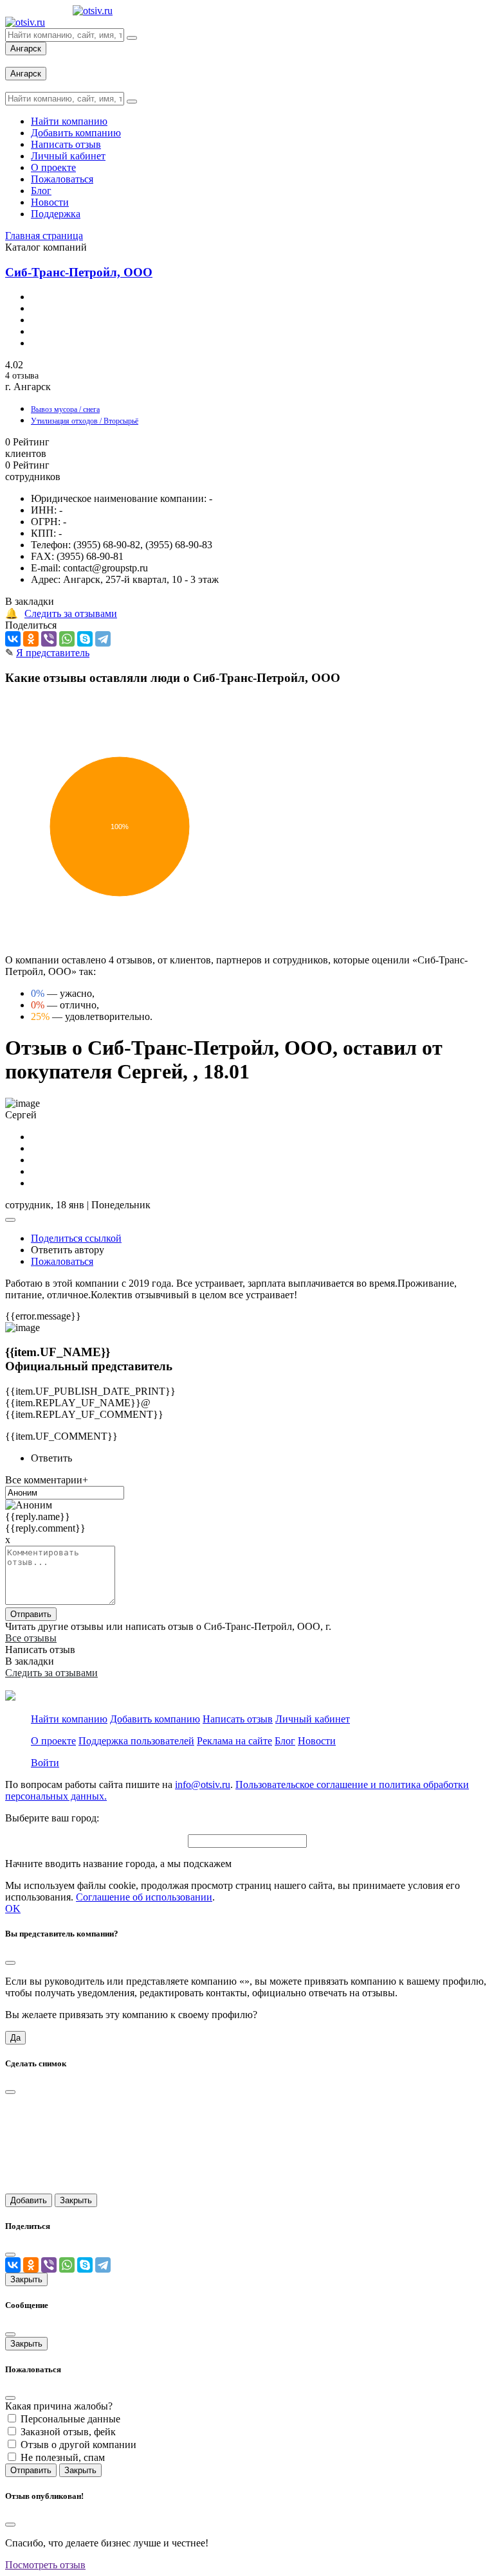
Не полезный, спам (63, 2457)
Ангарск (26, 49)
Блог (285, 1741)
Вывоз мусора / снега (65, 409)
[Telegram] (103, 639)
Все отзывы (31, 1638)
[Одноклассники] (31, 639)
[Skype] (85, 639)
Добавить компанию (155, 1719)
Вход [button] (16, 61)
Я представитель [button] (53, 653)
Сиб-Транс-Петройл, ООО (79, 272)
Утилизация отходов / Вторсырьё (85, 421)
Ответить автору (68, 1250)
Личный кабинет (313, 1719)
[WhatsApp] (67, 639)
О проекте (53, 1741)
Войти (45, 1763)
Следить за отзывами (71, 613)
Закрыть (76, 2200)
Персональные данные (70, 2419)
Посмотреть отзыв (45, 2565)
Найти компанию (69, 1719)
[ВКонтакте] (13, 639)
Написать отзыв (238, 1719)
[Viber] (49, 639)
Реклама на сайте (234, 1741)
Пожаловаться (62, 1261)
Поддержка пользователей (136, 1741)
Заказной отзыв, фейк (68, 2432)
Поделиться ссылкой (76, 1238)
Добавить (29, 2200)
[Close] (10, 1963)
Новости (317, 1741)
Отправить (31, 1614)
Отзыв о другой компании (78, 2445)
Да (15, 2038)
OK (13, 1909)
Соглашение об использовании (144, 1897)
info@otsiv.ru (203, 1784)
